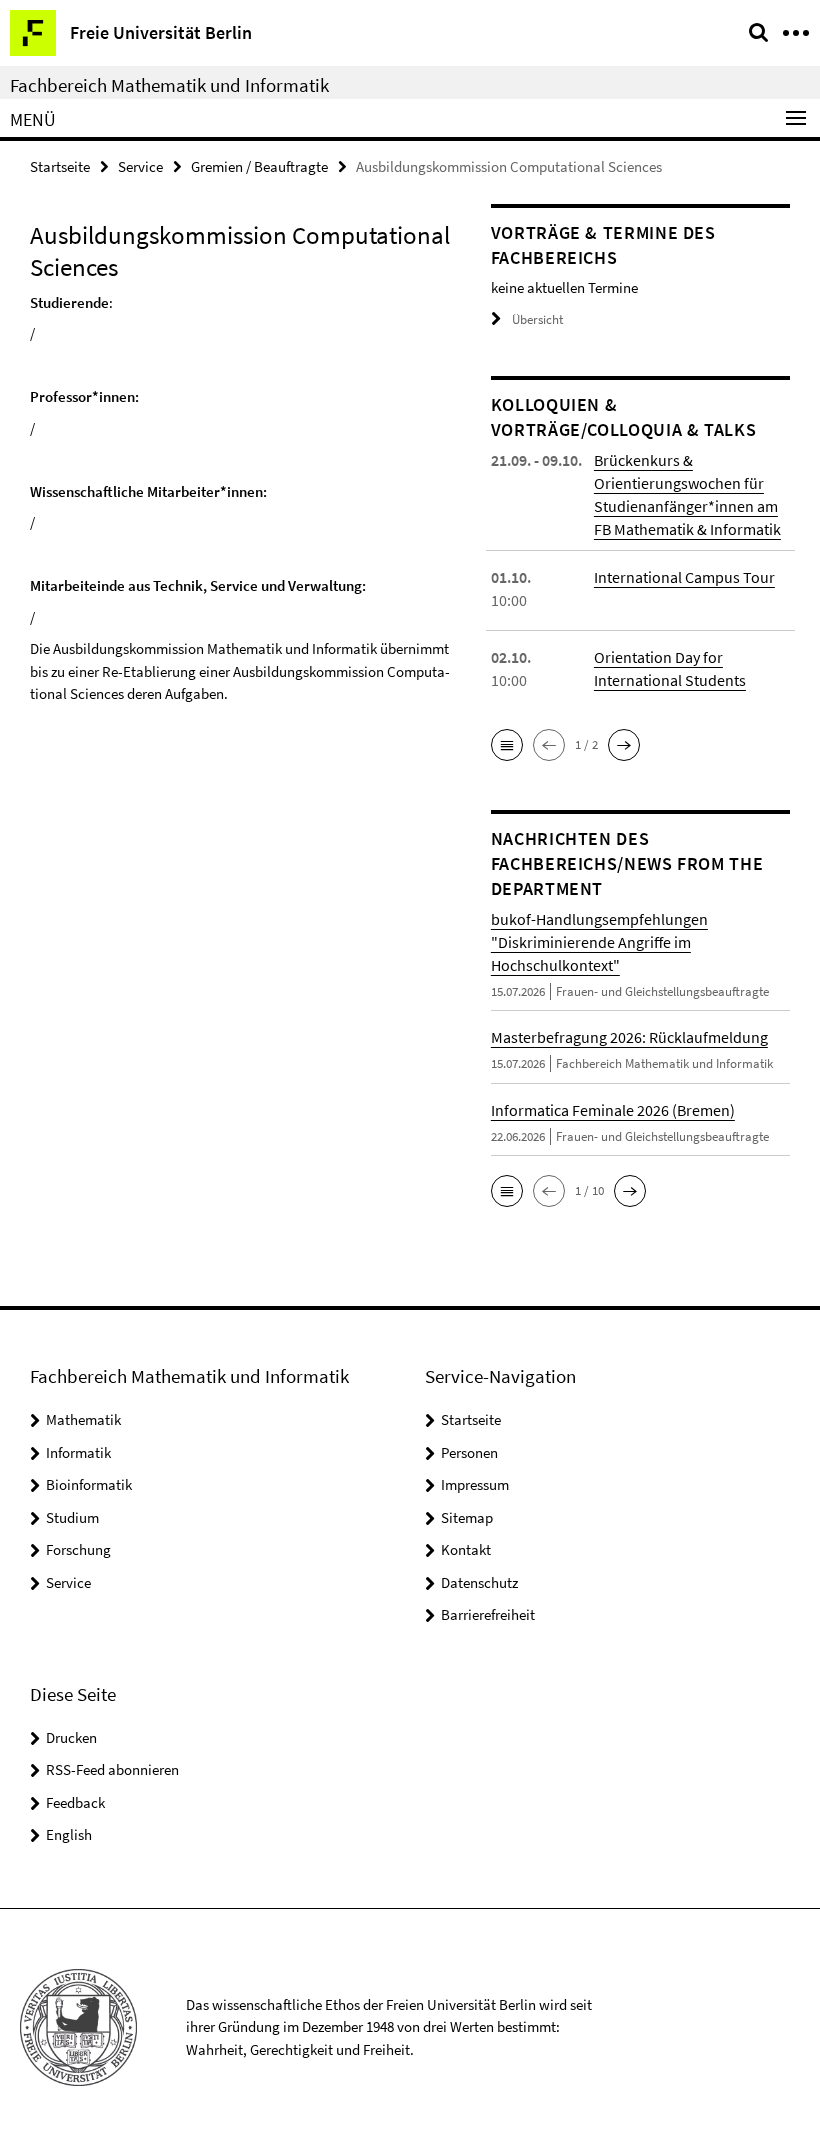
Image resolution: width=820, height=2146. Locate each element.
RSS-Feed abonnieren (112, 1769)
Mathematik (83, 1419)
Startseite (60, 166)
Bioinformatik (89, 1484)
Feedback (75, 1802)
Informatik (78, 1452)
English (69, 1834)
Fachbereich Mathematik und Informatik (169, 85)
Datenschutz (479, 1582)
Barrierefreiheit (488, 1614)
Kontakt (466, 1549)
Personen (469, 1452)
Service (140, 166)
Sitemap (467, 1517)
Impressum (475, 1484)
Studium (72, 1517)
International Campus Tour (684, 577)
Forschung (78, 1549)
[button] (507, 745)
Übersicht (537, 319)
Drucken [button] (71, 1737)
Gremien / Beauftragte (259, 166)
